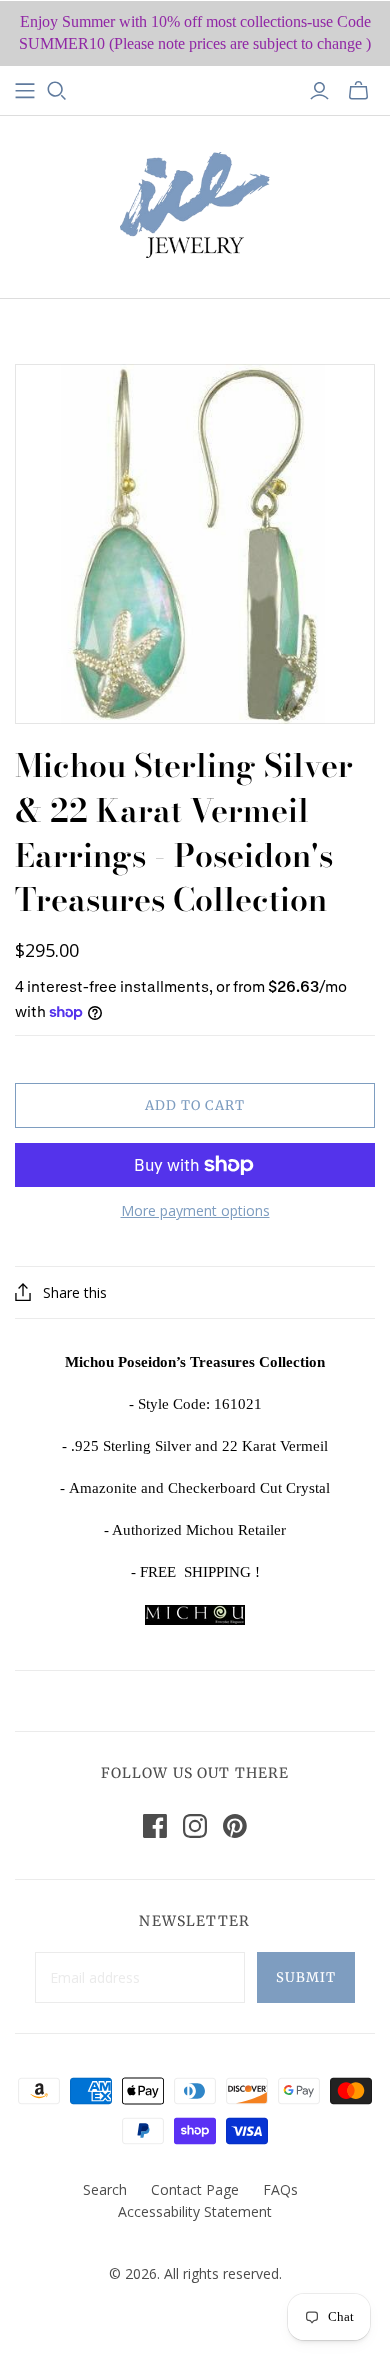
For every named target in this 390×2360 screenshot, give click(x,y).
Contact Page (195, 2189)
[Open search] (57, 91)
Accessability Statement (195, 2211)
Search (105, 2189)
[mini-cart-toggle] (358, 91)
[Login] (319, 91)
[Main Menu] (25, 91)
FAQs (280, 2189)
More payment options (195, 1210)
